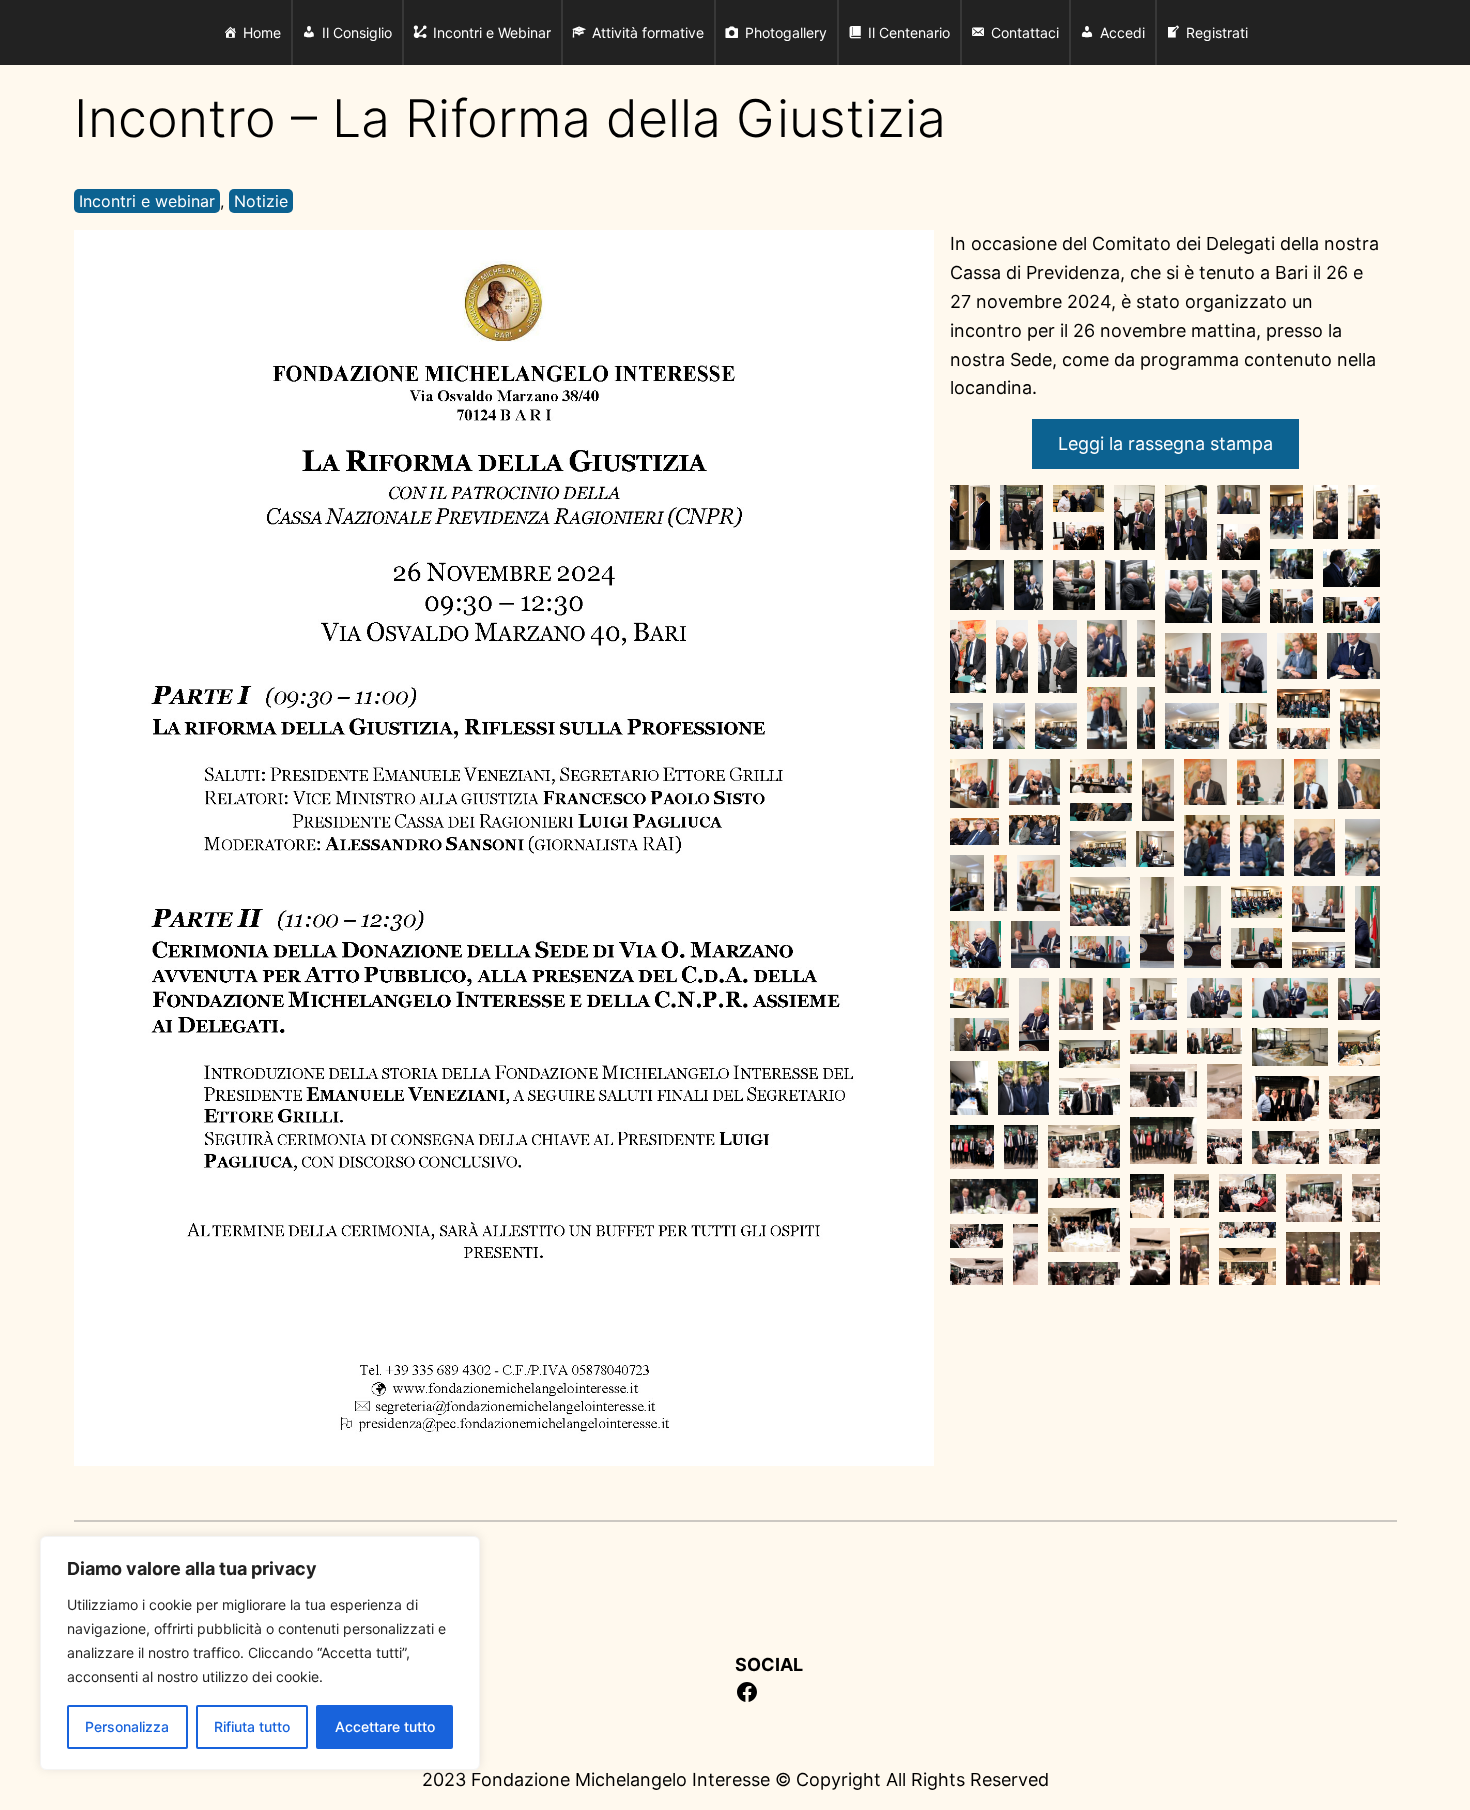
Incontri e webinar (147, 201)
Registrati (1217, 32)
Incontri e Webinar (492, 32)
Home (262, 32)
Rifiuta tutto (252, 1726)
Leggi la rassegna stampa (1165, 443)
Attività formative (648, 32)
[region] (260, 1653)
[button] (970, 517)
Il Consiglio (357, 32)
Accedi (1122, 32)
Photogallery (786, 32)
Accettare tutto (385, 1726)
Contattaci (1025, 32)
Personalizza (127, 1726)
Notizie (261, 201)
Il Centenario (909, 32)
